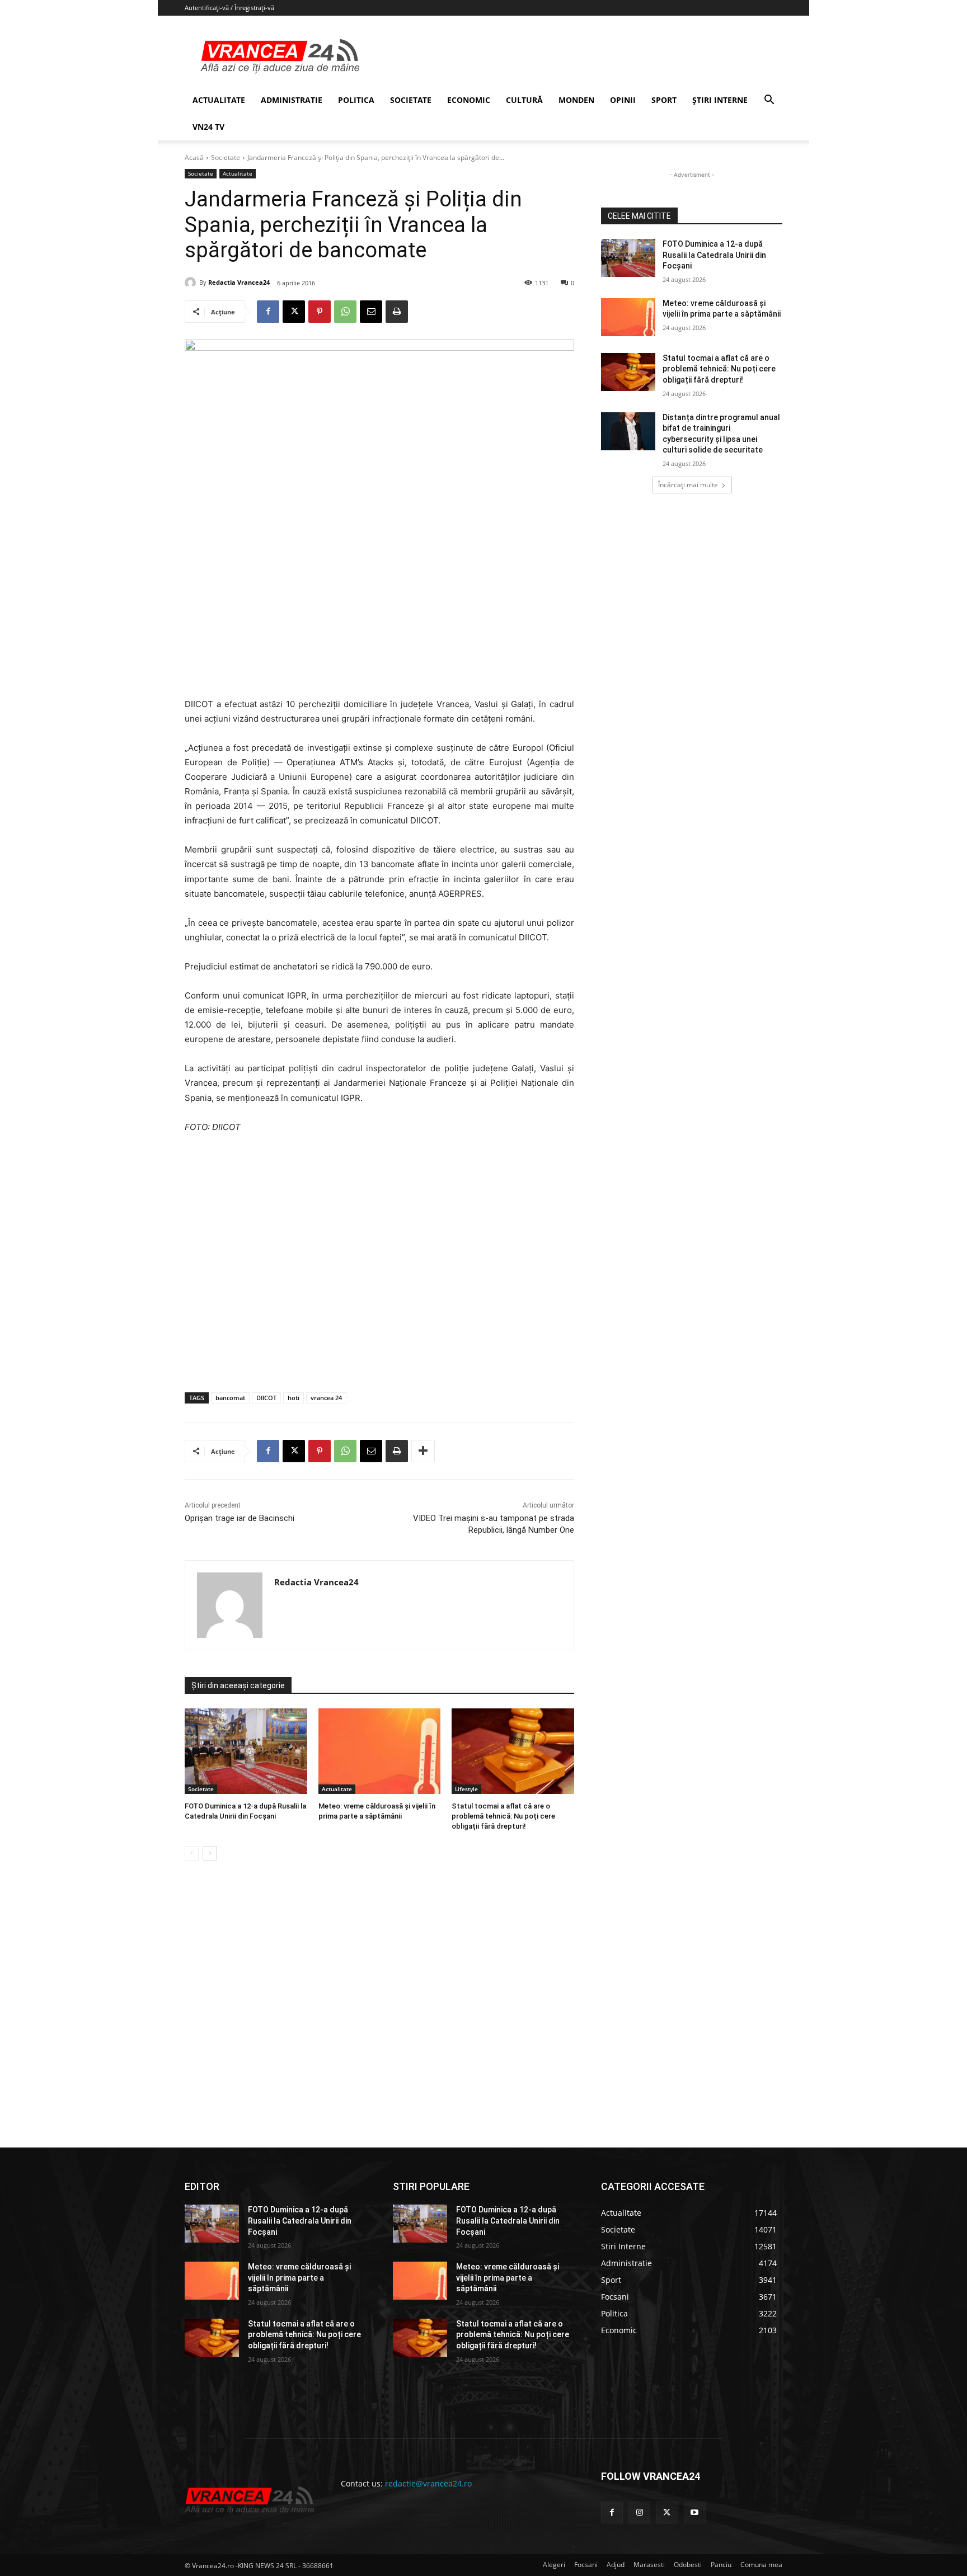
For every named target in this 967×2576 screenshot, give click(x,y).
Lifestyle (466, 1789)
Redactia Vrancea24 (239, 282)
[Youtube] (695, 2513)
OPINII (623, 100)
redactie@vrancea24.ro (428, 2483)
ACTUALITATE (219, 100)
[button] (769, 101)
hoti (294, 1398)
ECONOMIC (469, 100)
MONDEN (576, 100)
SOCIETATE (411, 100)
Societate (226, 157)
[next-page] (210, 1853)
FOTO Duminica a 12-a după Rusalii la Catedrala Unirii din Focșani (714, 255)
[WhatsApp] (345, 312)
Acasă (194, 157)
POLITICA (356, 100)
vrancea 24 (326, 1398)
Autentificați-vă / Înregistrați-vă (229, 8)
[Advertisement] (379, 1275)
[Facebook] (268, 312)
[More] (423, 1451)
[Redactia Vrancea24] (192, 282)
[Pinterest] (320, 312)
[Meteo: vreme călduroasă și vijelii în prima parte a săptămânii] (380, 1751)
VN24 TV (208, 127)
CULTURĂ (524, 100)
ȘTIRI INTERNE (720, 100)
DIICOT (266, 1398)
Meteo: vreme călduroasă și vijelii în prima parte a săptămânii (299, 2278)
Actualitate (238, 173)
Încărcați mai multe (688, 485)
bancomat (230, 1398)
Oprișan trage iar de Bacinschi (240, 1518)
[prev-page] (192, 1853)
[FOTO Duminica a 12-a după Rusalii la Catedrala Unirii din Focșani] (246, 1751)
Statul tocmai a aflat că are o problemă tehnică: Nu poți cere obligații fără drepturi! (503, 1816)
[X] (294, 312)
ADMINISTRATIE (292, 100)
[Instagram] (639, 2513)
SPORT (664, 100)
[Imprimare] (397, 312)
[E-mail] (371, 312)
